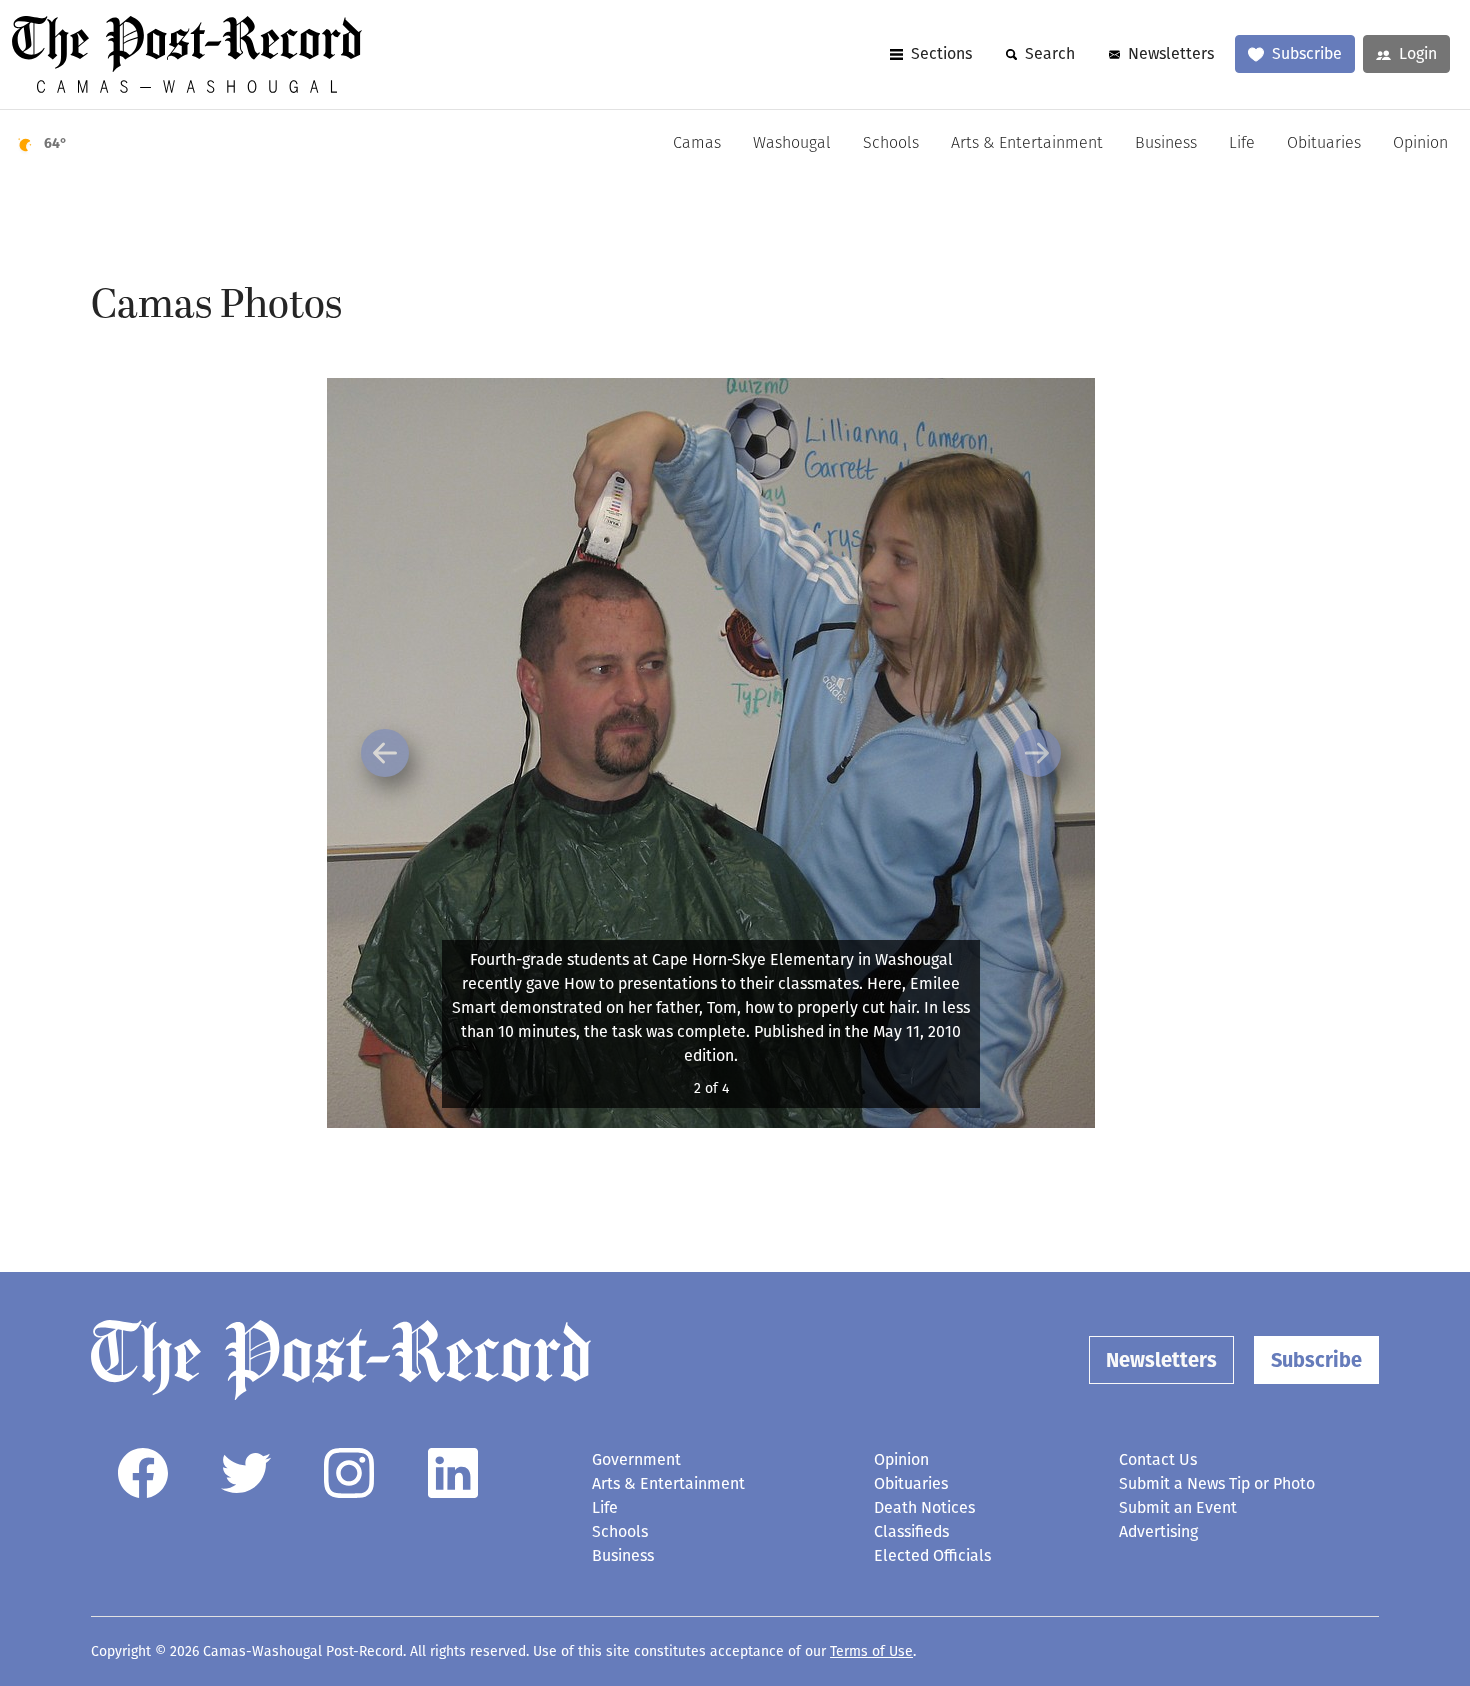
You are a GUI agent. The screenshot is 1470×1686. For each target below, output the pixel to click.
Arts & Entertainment (1027, 144)
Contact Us (1158, 1459)
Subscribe (1307, 53)
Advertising (1158, 1531)
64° (55, 143)
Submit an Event (1178, 1507)
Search (1050, 53)
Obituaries (1324, 144)
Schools (891, 144)
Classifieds (911, 1531)
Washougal (792, 144)
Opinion (1420, 144)
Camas (697, 144)
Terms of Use (871, 1651)
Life (1242, 144)
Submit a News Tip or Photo (1217, 1483)
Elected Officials (932, 1555)
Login (1418, 53)
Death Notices (924, 1507)
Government (636, 1459)
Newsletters (1171, 53)
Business (1166, 144)
